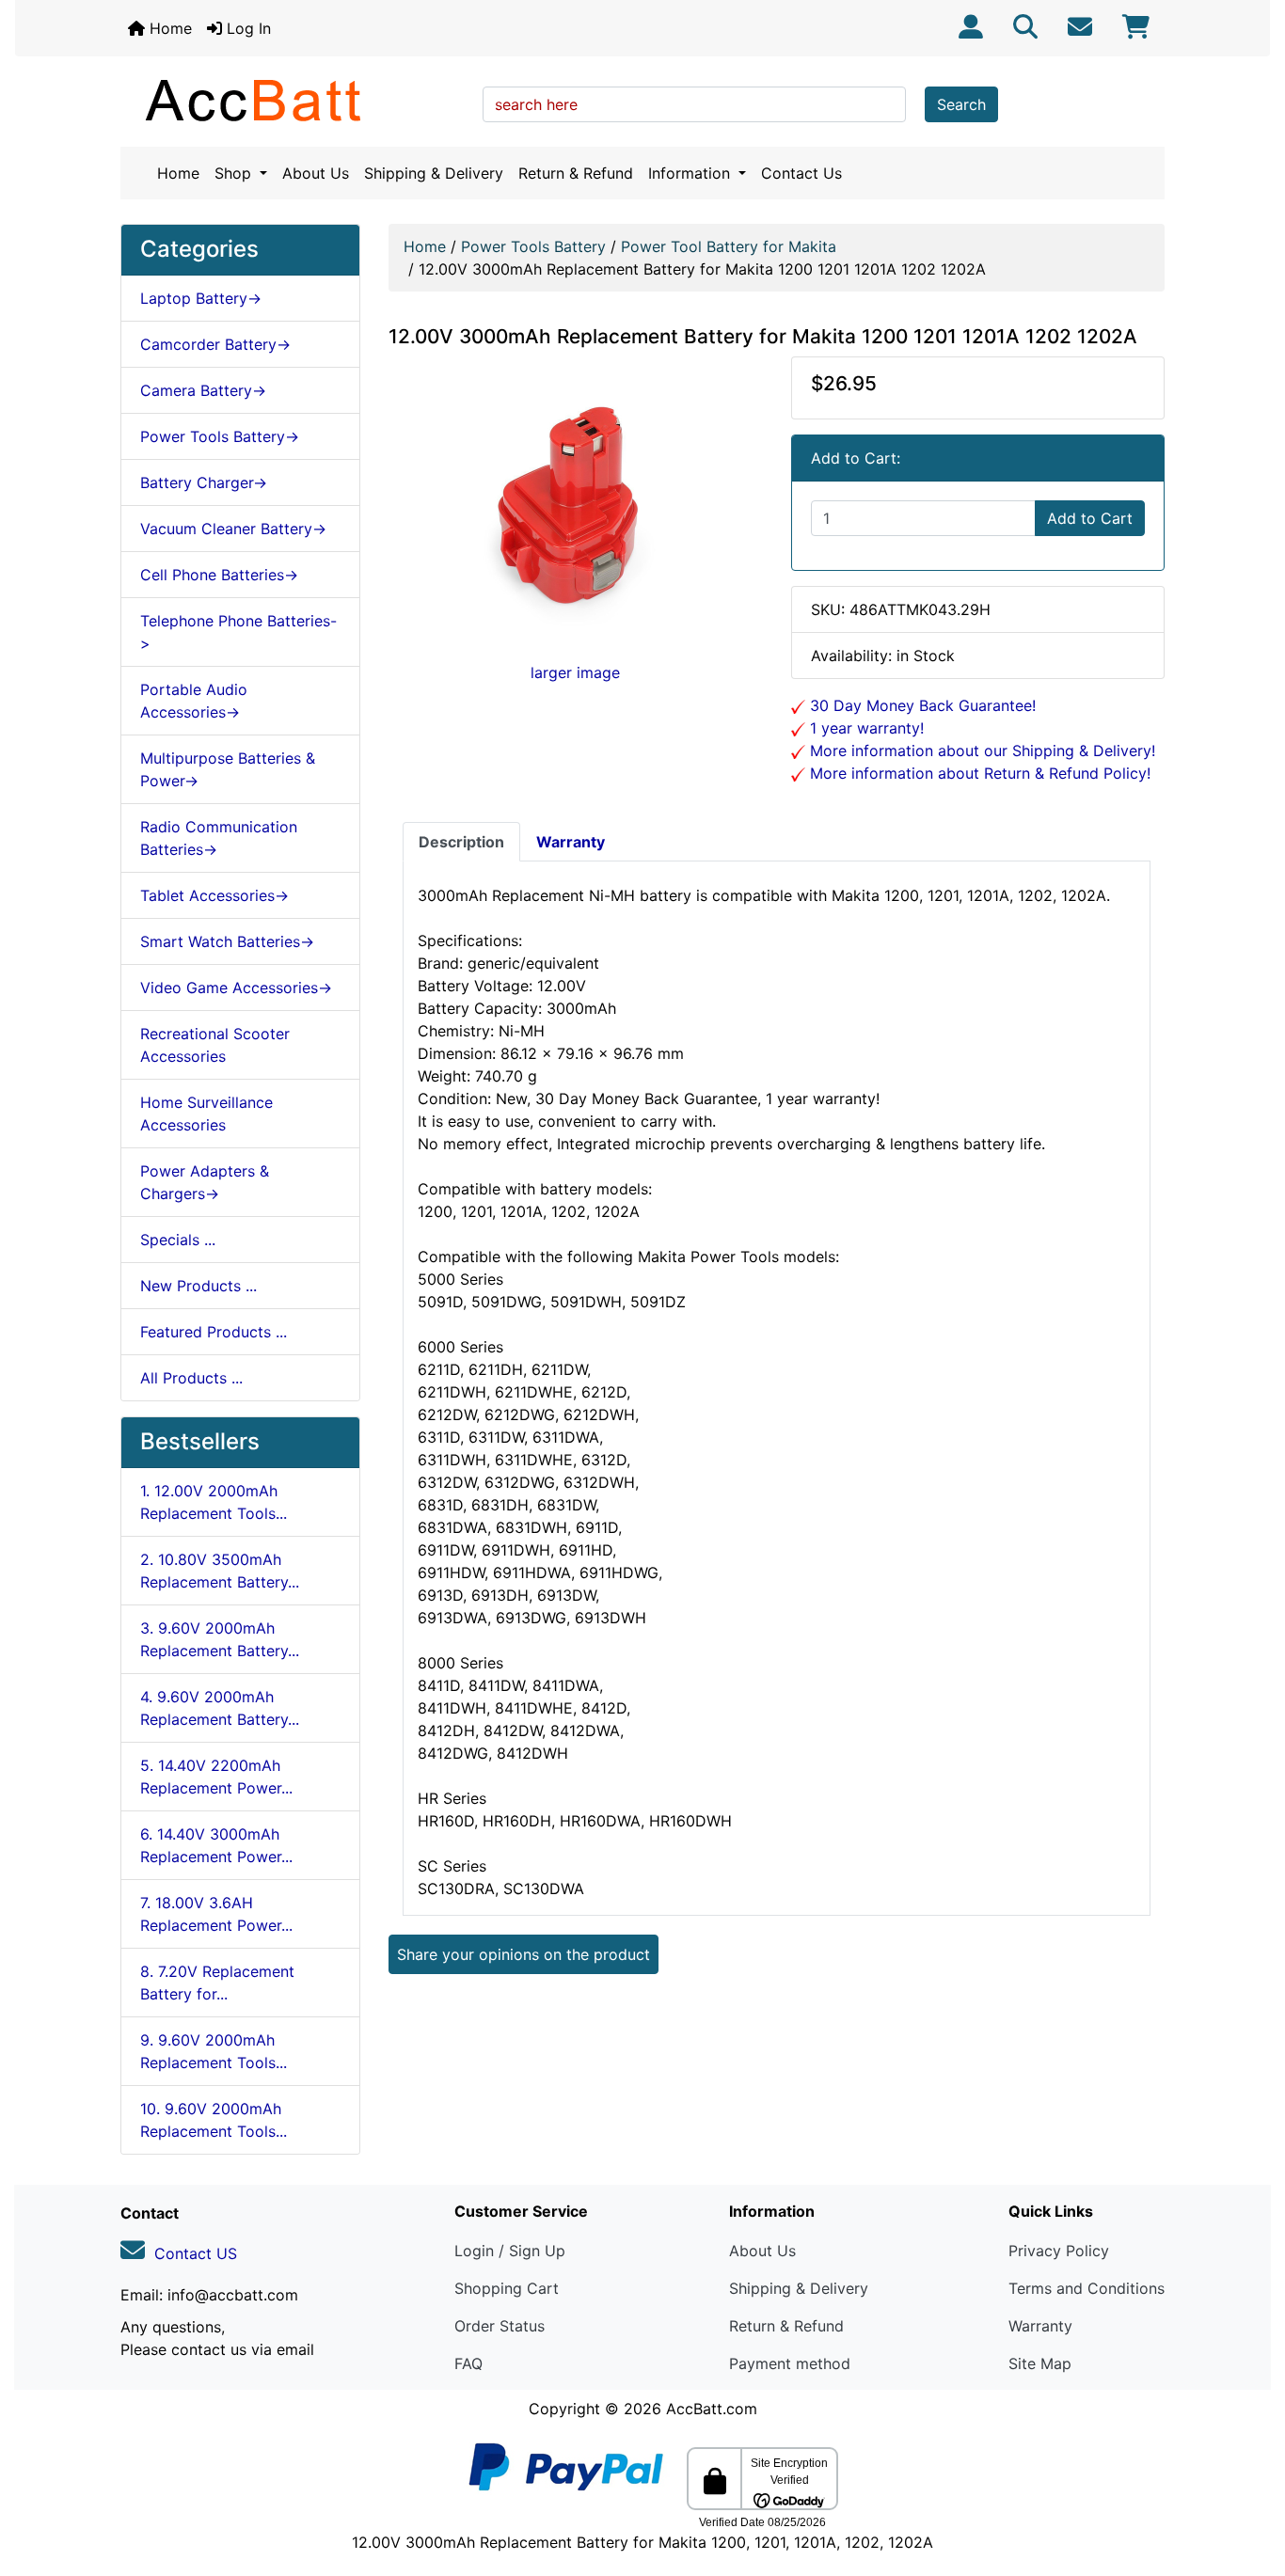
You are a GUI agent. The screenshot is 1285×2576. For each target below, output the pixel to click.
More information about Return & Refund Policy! (978, 773)
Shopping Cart (507, 2288)
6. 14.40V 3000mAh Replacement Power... (216, 1845)
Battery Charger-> (204, 482)
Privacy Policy (1059, 2251)
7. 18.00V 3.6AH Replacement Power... (216, 1914)
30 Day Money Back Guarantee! (920, 705)
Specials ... (178, 1240)
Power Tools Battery (533, 246)
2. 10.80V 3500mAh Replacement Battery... (220, 1571)
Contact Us (801, 173)
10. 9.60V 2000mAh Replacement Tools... (214, 2120)
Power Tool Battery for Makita (729, 246)
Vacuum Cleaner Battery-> (233, 529)
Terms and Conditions (1087, 2288)
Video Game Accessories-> (236, 988)
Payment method (790, 2363)
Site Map (1040, 2363)
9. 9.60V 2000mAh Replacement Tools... (214, 2051)
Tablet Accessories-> (214, 895)
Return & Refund (576, 173)
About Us (316, 173)
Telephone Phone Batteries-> (238, 632)
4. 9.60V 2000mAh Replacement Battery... (220, 1708)
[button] (1250, 2483)
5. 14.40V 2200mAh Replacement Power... (216, 1777)
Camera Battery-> (203, 390)
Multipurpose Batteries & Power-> (228, 769)
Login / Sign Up (510, 2251)
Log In (246, 28)
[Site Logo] (295, 100)
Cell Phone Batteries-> (219, 575)
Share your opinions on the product (524, 1954)
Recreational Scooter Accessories (215, 1045)
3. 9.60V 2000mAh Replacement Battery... (220, 1639)
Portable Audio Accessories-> (194, 701)
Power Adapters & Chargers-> (205, 1182)
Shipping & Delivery (434, 173)
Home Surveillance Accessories (206, 1114)
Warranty (1040, 2326)
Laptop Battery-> (201, 298)
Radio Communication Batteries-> (219, 838)
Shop (235, 173)
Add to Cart (1090, 518)
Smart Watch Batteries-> (227, 941)
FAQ (468, 2363)
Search (961, 104)
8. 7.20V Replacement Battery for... (217, 1983)
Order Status (500, 2326)
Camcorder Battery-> (215, 344)
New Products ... (198, 1286)
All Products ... (191, 1378)
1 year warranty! (865, 728)
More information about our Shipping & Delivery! (980, 751)
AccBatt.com (712, 2409)
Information (691, 173)
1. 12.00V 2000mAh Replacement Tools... (214, 1502)
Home (168, 28)
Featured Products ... (214, 1332)
